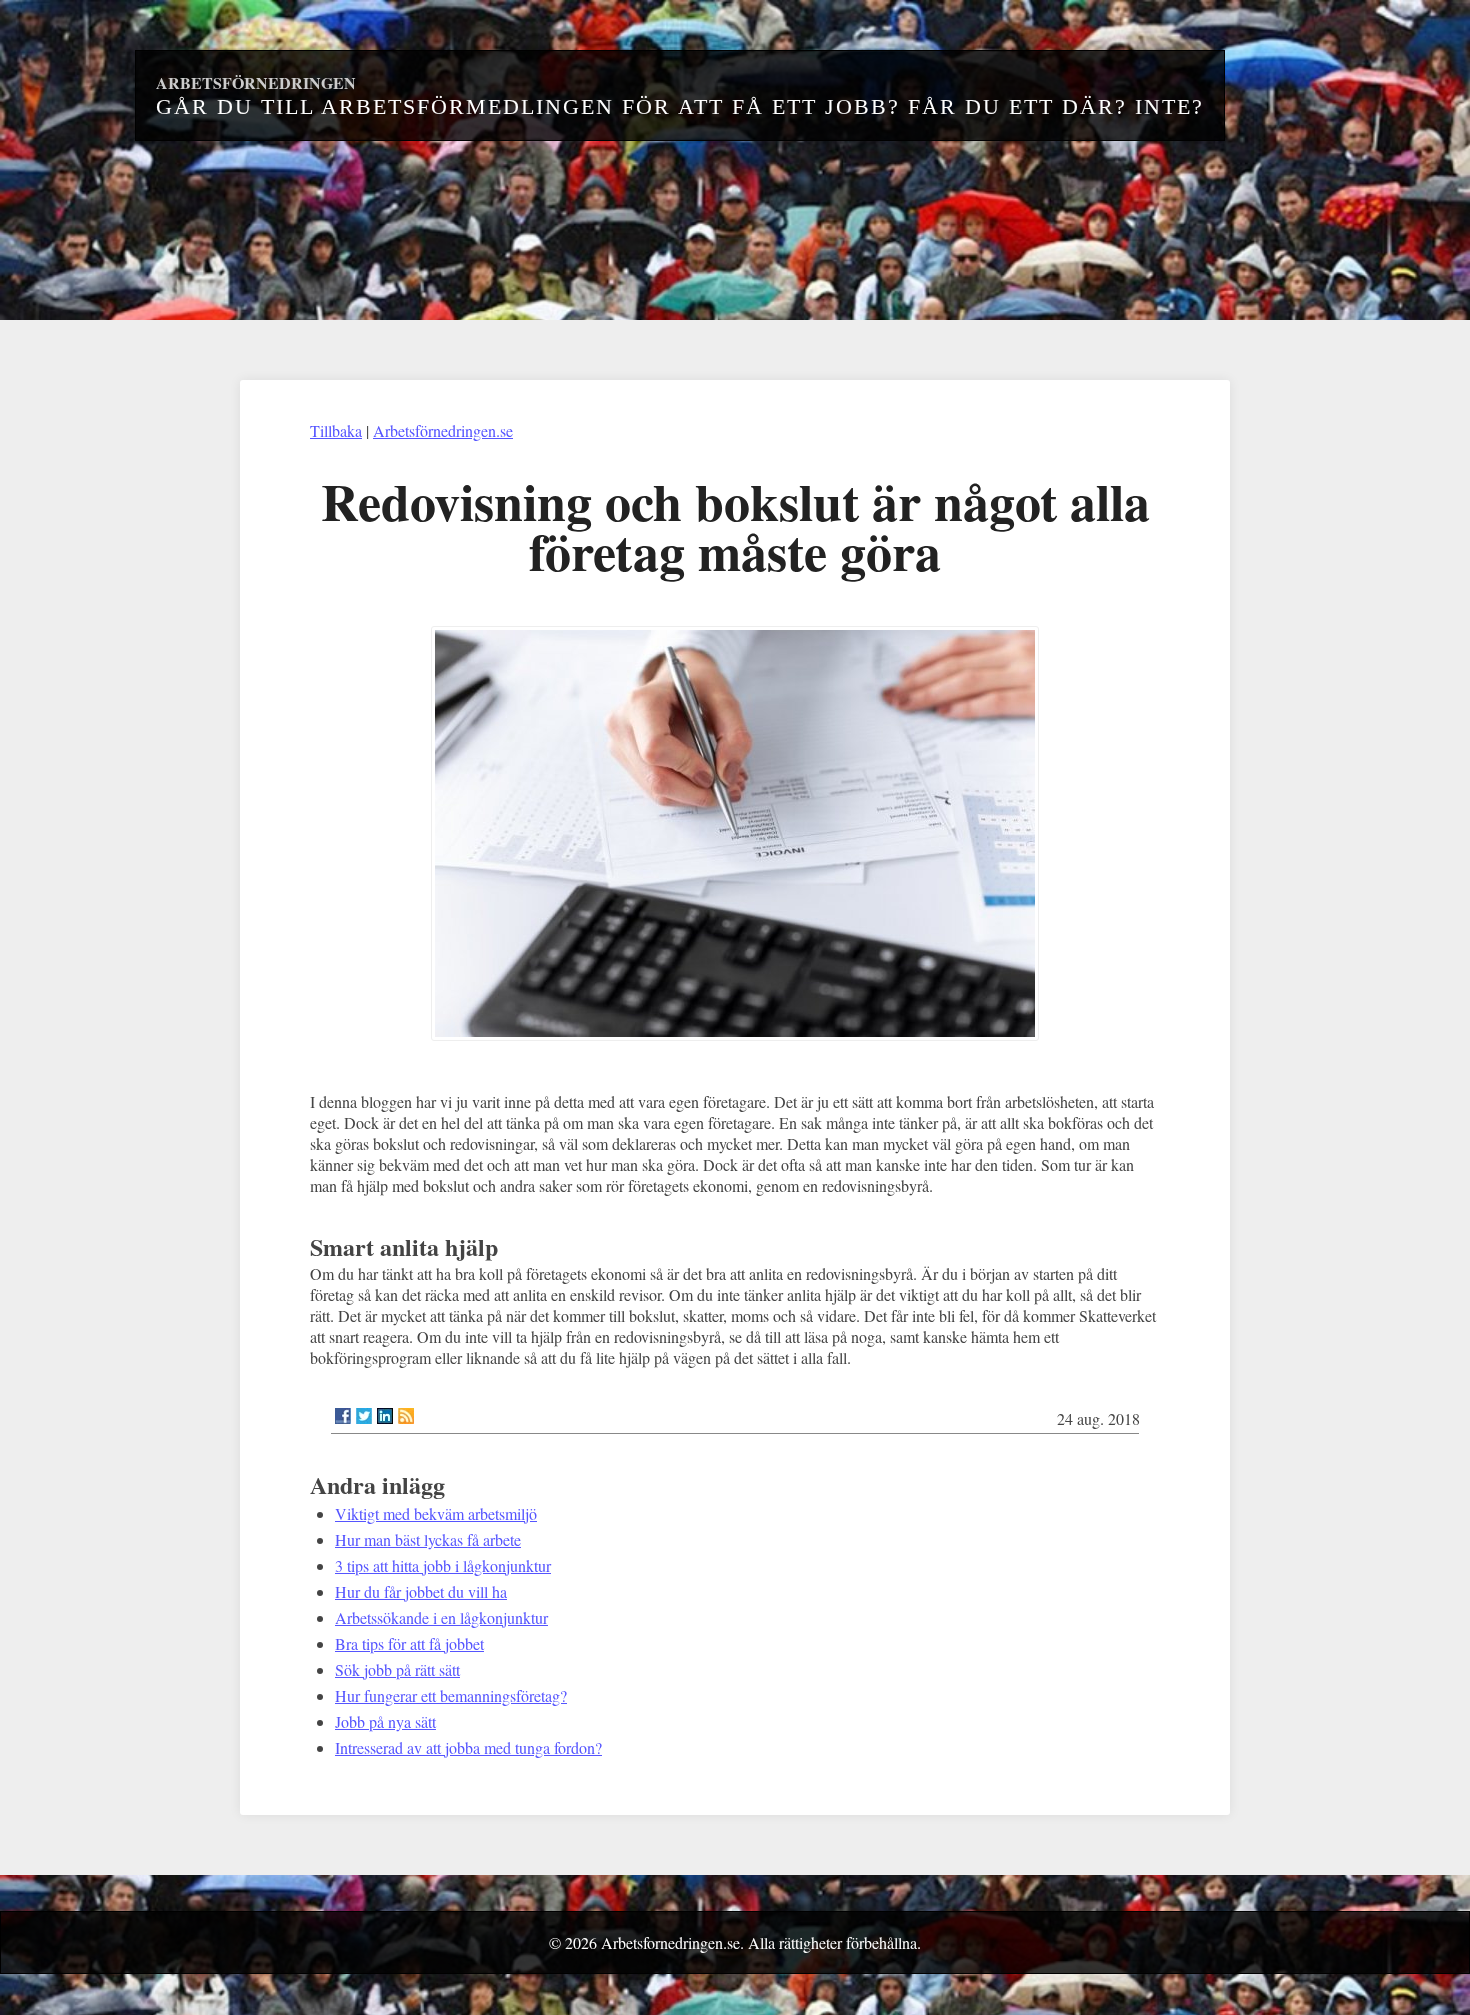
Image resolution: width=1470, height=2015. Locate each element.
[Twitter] (364, 1416)
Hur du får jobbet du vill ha (421, 1591)
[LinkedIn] (385, 1416)
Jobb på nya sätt (385, 1721)
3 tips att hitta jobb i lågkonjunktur (443, 1565)
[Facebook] (343, 1416)
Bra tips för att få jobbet (409, 1643)
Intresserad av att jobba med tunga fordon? (468, 1747)
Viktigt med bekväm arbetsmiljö (436, 1513)
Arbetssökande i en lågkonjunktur (441, 1617)
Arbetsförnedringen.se (443, 430)
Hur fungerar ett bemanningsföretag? (451, 1695)
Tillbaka (336, 430)
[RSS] (406, 1416)
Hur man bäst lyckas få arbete (428, 1539)
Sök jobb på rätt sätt (397, 1669)
